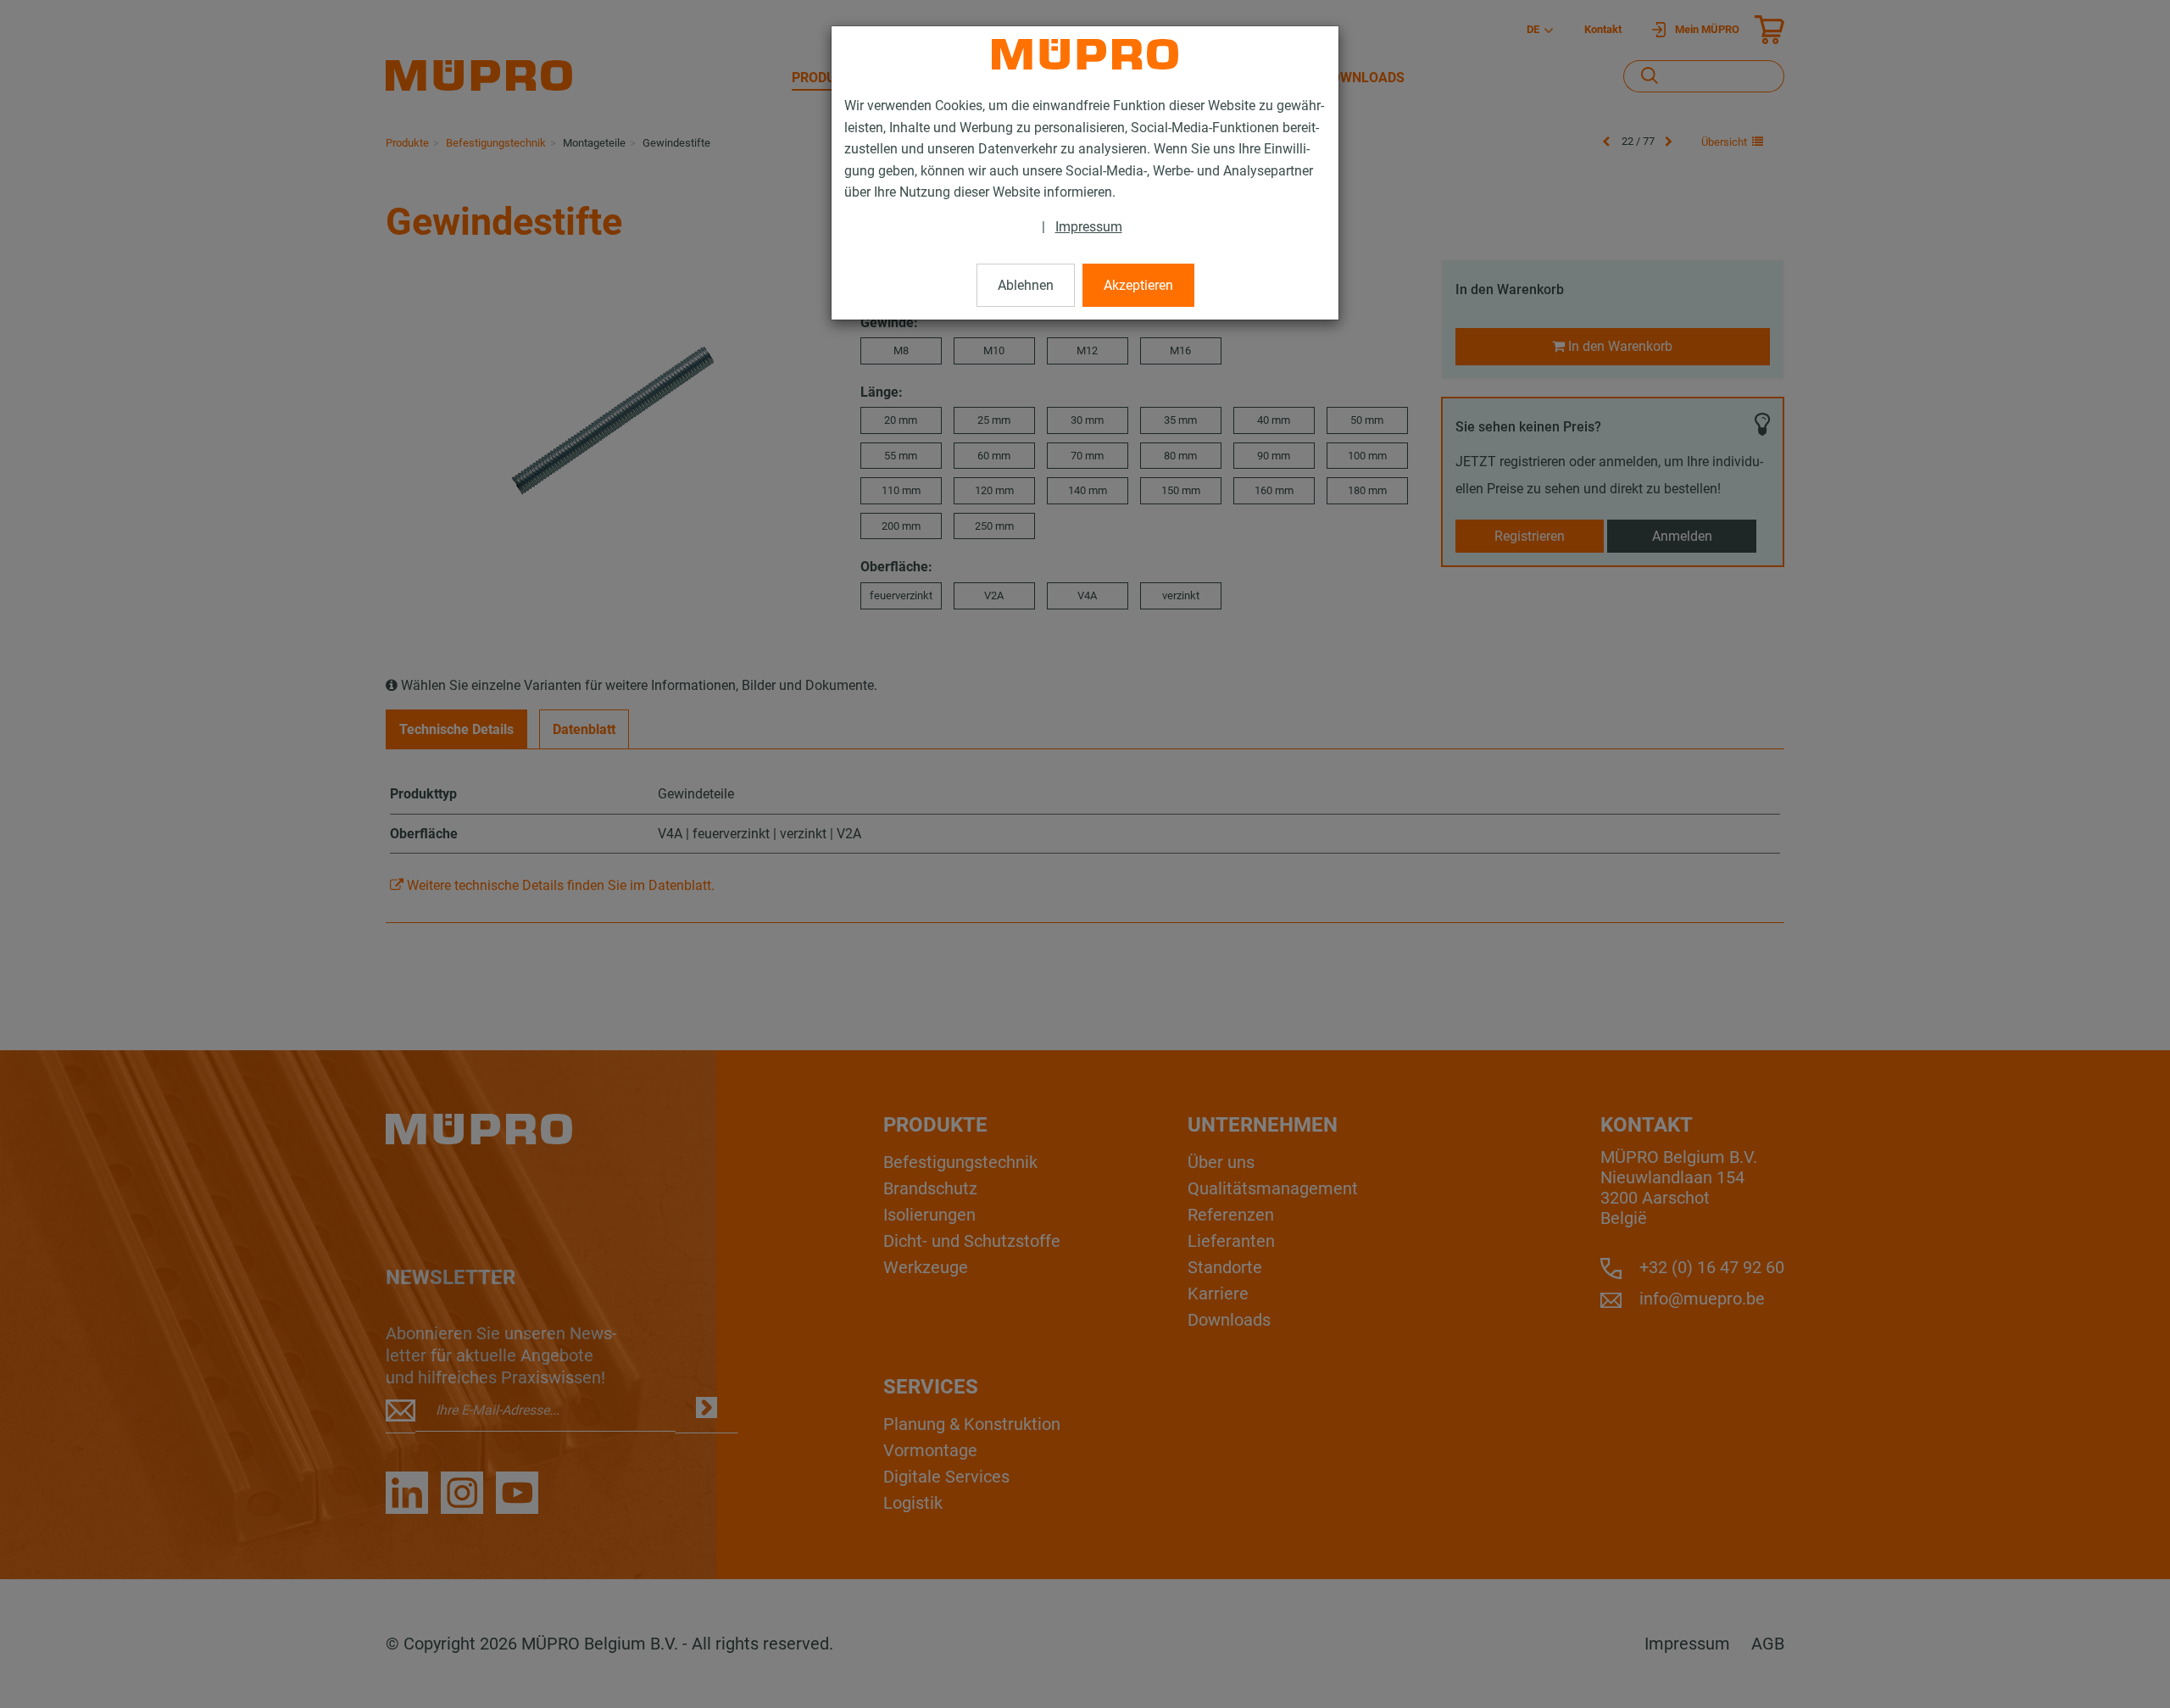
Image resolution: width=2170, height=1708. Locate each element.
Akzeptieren (1138, 285)
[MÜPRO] (1085, 54)
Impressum (1089, 227)
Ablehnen (1026, 285)
